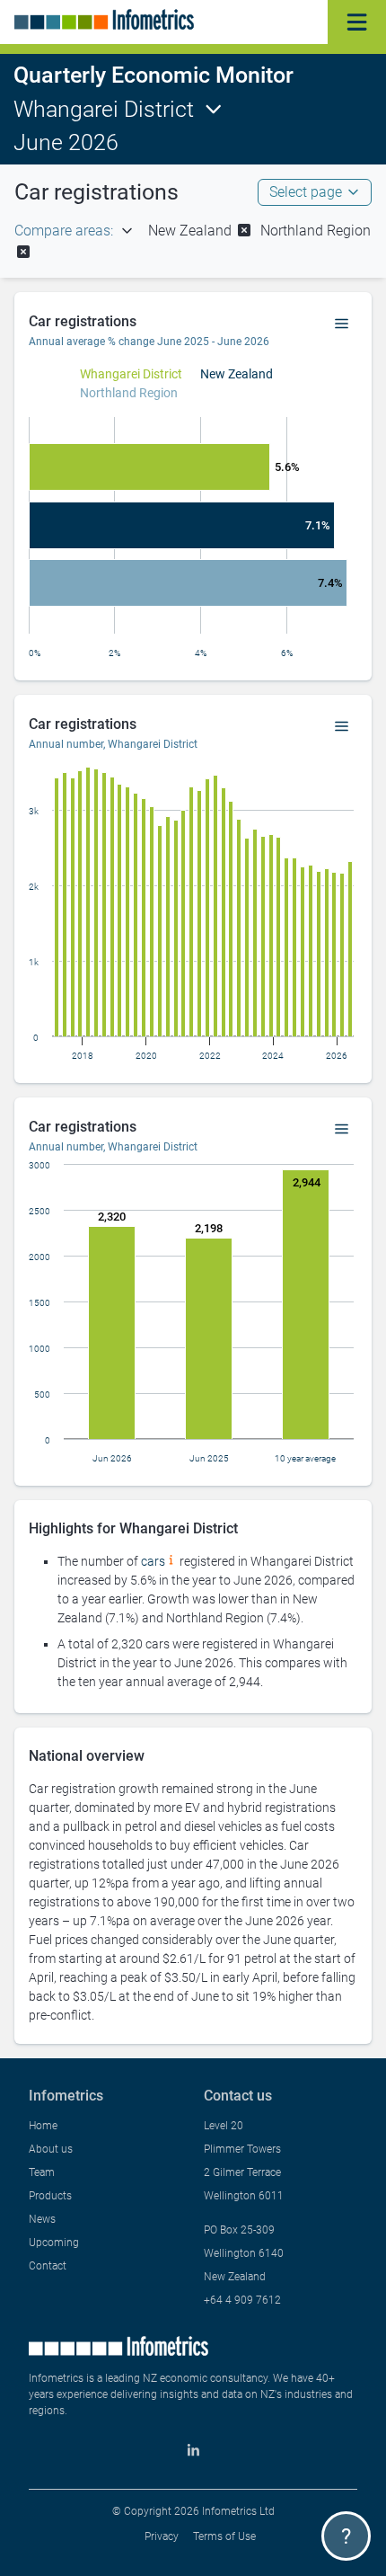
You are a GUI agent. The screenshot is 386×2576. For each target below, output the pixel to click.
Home (43, 2126)
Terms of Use (224, 2536)
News (42, 2219)
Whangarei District (104, 109)
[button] (201, 231)
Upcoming (54, 2243)
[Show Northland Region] (129, 393)
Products (50, 2196)
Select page (306, 192)
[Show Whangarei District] (131, 374)
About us (51, 2149)
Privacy (162, 2536)
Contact (48, 2266)
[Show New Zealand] (237, 374)
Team (42, 2172)
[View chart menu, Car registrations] (342, 324)
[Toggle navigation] (357, 22)
